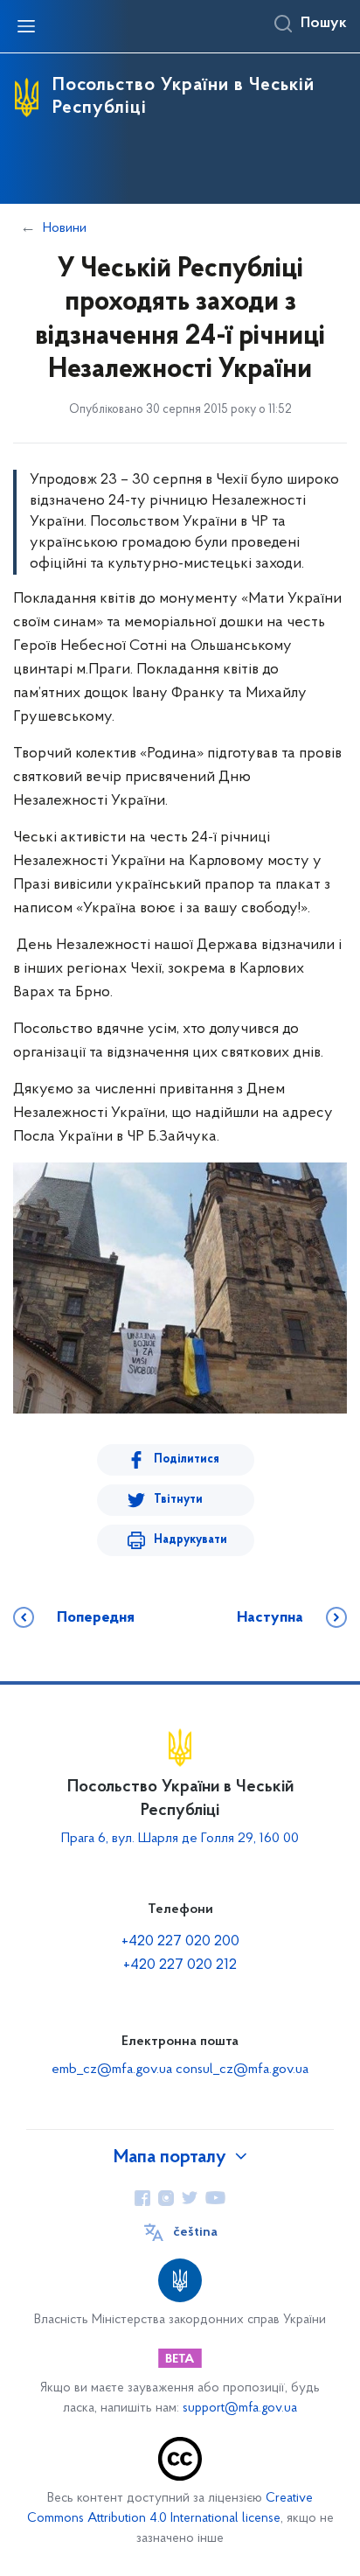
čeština (195, 2232)
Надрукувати (190, 1540)
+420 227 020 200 (180, 1942)
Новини (65, 228)
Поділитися (187, 1459)
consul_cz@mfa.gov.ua (242, 2070)
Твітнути (178, 1500)
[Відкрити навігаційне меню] (26, 26)
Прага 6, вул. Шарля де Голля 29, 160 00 (180, 1839)
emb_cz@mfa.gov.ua (112, 2070)
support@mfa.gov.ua (240, 2408)
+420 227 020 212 (180, 1965)
